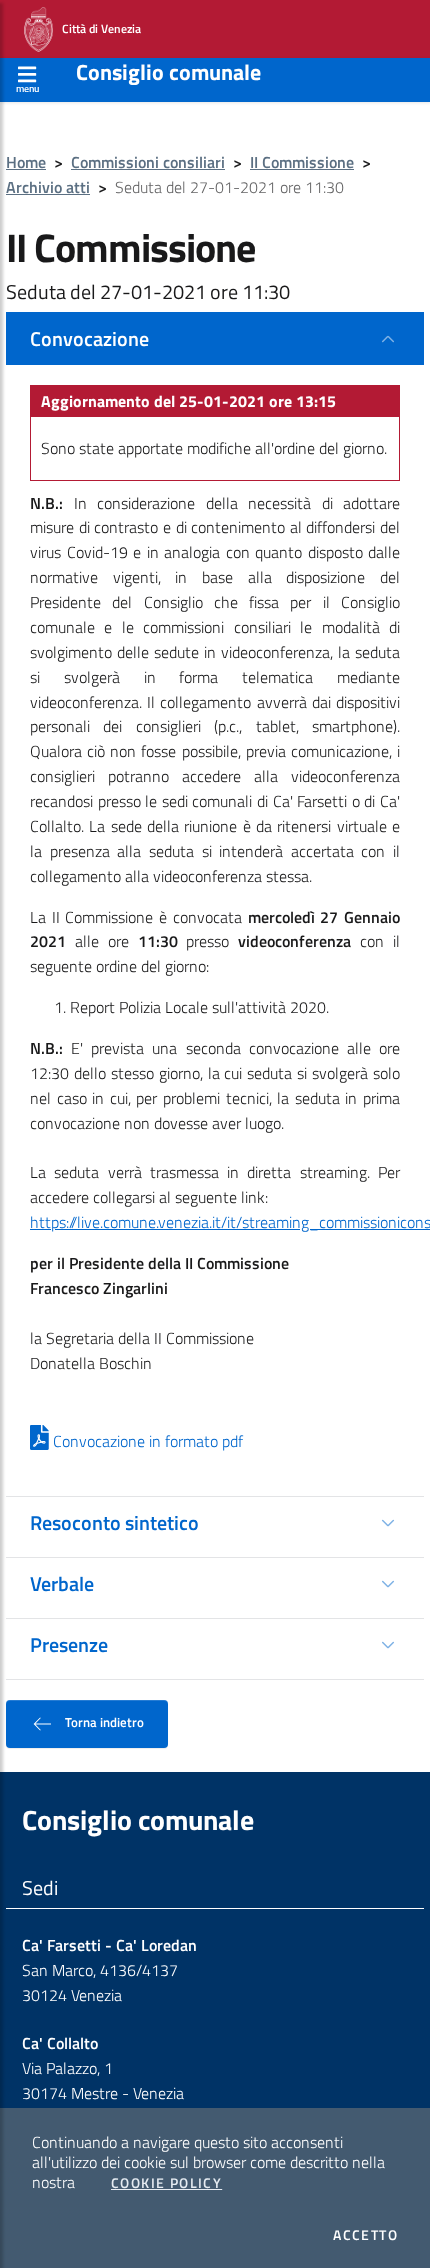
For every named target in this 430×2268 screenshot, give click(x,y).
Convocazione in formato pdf (146, 1441)
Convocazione (89, 338)
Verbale (62, 1583)
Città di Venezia (97, 27)
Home (26, 162)
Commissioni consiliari (148, 162)
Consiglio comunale (168, 72)
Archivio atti (48, 187)
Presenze (69, 1644)
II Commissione (302, 162)
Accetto (365, 2235)
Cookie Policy (166, 2183)
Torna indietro (103, 1722)
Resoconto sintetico (114, 1522)
